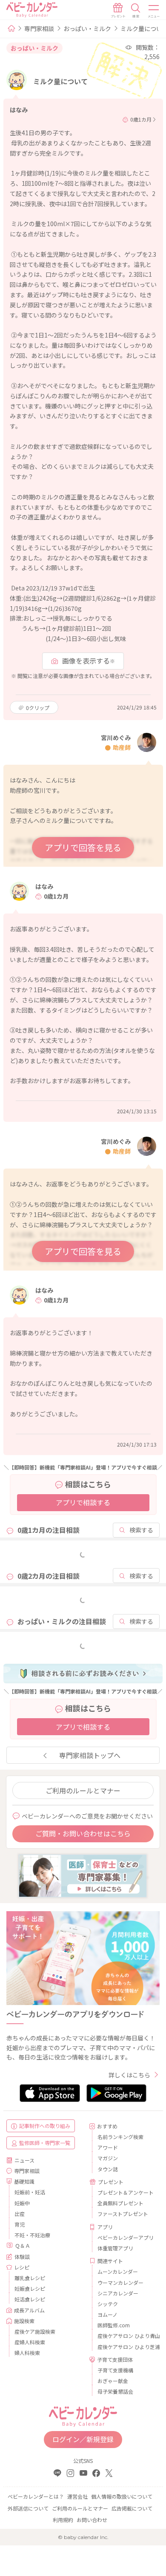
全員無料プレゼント (120, 2203)
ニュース (24, 2160)
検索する (141, 1530)
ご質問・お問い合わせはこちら (83, 1833)
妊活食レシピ (30, 2299)
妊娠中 (22, 2203)
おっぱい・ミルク (87, 28)
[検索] (136, 11)
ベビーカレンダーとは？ (36, 2496)
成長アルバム (29, 2310)
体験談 (22, 2257)
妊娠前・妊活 (30, 2192)
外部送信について (28, 2508)
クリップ (38, 708)
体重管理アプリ (115, 2248)
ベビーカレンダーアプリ (125, 2237)
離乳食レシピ (30, 2278)
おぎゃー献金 (113, 2381)
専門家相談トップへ (90, 1755)
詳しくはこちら (129, 2075)
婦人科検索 (27, 2353)
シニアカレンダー (118, 2293)
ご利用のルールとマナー (83, 1790)
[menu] (154, 11)
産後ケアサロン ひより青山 (125, 2336)
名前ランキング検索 (120, 2137)
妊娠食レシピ (30, 2288)
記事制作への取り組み (45, 2126)
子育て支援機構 (115, 2370)
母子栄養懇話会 (115, 2391)
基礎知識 (24, 2181)
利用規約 (63, 2520)
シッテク (108, 2304)
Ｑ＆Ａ (23, 2245)
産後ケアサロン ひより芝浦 (125, 2347)
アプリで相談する (83, 1502)
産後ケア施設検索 (35, 2331)
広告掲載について (132, 2508)
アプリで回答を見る (83, 847)
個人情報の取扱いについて (122, 2496)
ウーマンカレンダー (120, 2282)
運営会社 (77, 2496)
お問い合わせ (92, 2520)
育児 (20, 2224)
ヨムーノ (107, 2314)
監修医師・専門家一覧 (45, 2143)
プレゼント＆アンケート (125, 2192)
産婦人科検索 (30, 2342)
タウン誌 (108, 2169)
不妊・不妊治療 (32, 2235)
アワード (108, 2147)
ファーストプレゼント (123, 2214)
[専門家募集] (83, 1875)
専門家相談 (39, 28)
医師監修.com (114, 2325)
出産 (20, 2214)
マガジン (108, 2158)
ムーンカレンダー (118, 2271)
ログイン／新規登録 (83, 2439)
